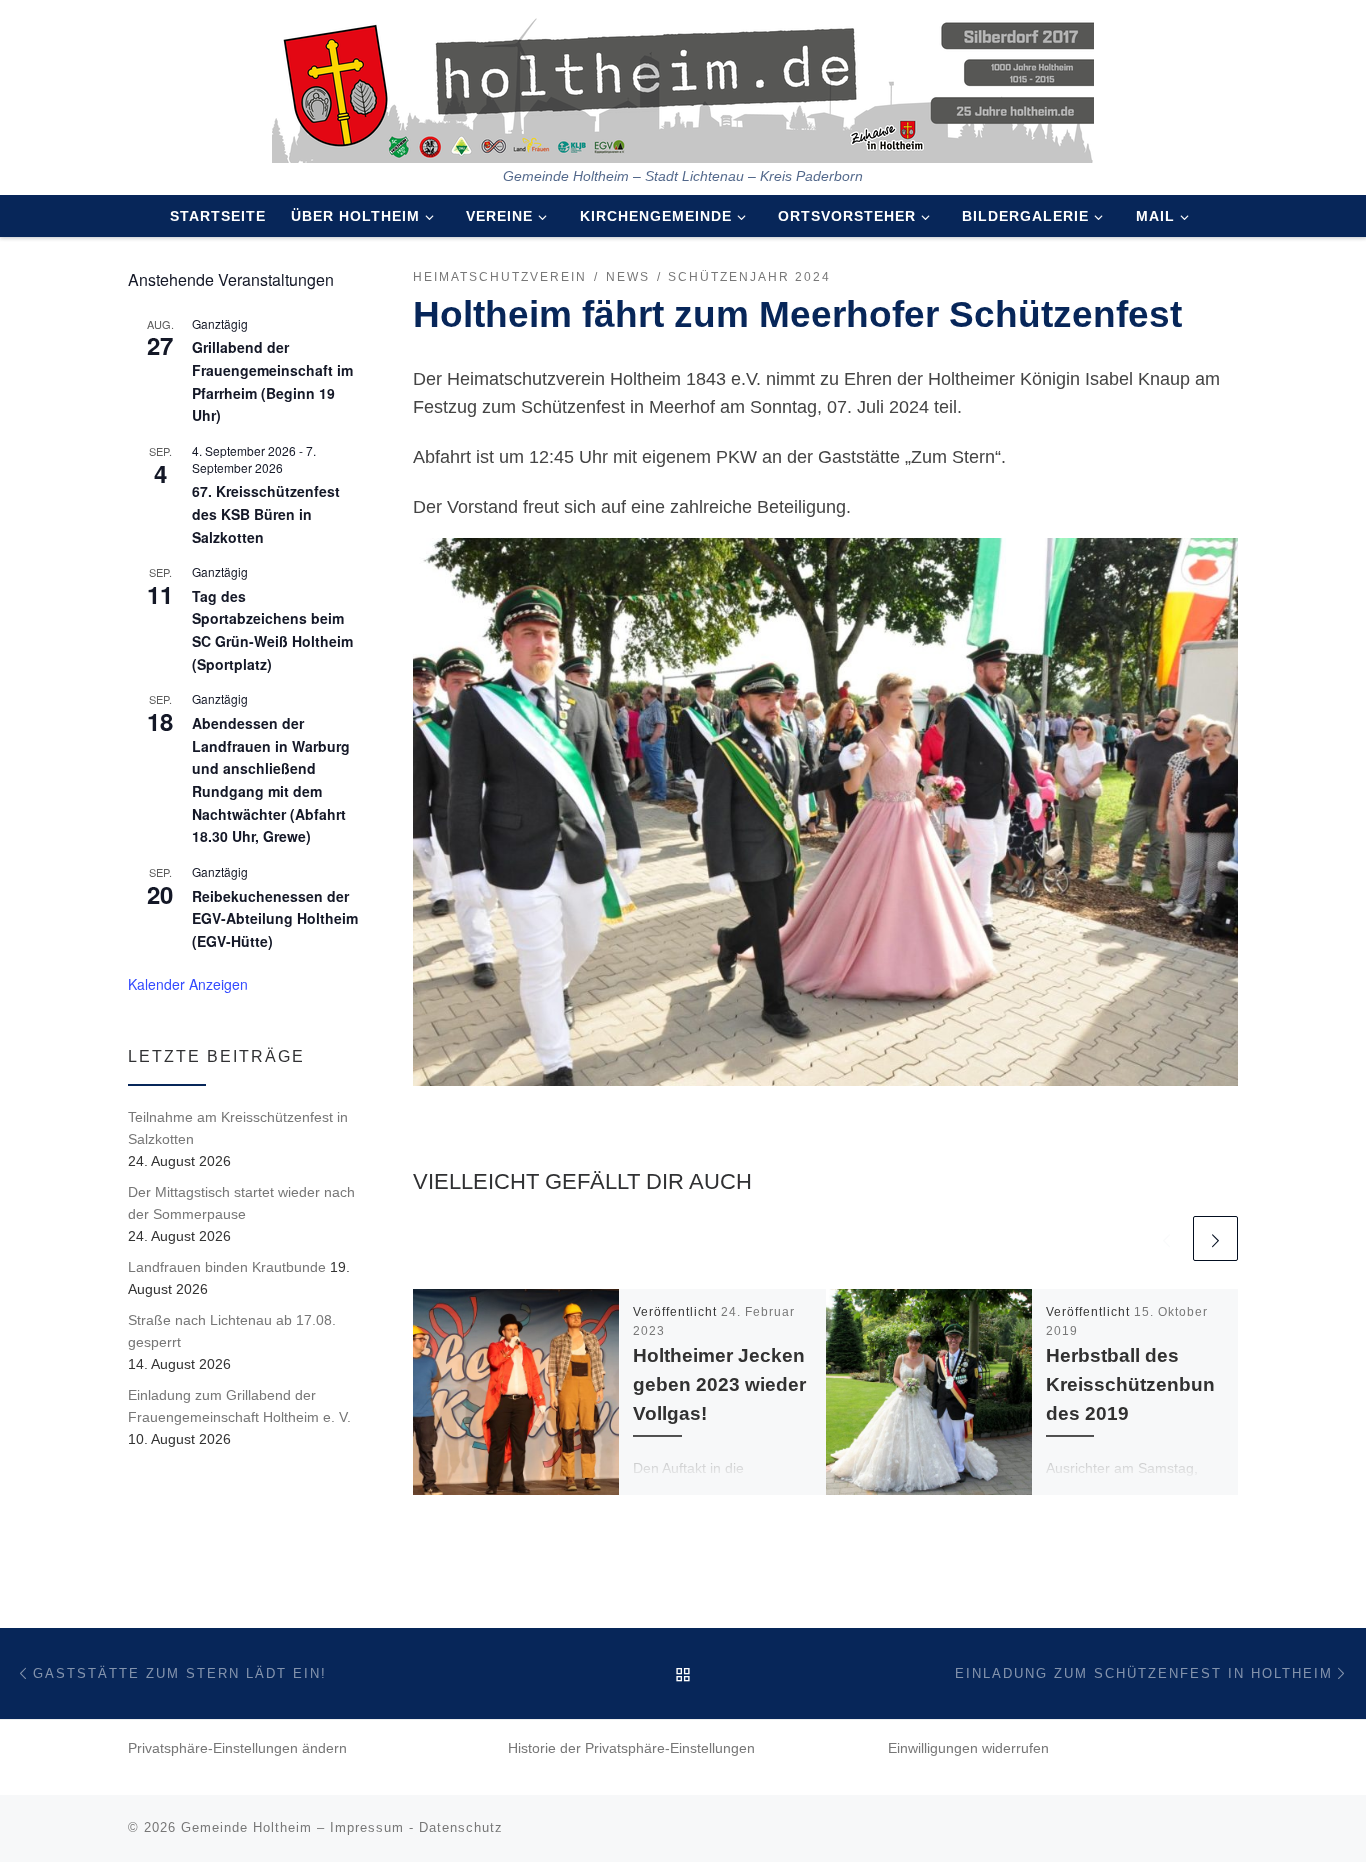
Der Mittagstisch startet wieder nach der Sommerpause (241, 1203)
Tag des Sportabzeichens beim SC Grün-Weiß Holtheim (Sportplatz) (272, 630)
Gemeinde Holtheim (246, 1827)
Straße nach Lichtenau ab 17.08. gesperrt (232, 1331)
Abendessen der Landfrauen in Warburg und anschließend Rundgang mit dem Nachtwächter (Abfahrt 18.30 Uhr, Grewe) (271, 779)
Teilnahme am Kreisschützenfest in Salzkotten (238, 1128)
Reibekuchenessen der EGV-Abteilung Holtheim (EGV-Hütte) (275, 918)
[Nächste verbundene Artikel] (1215, 1238)
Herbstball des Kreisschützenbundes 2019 (1130, 1384)
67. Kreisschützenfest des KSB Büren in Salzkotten (266, 513)
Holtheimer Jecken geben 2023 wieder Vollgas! (719, 1384)
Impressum (367, 1827)
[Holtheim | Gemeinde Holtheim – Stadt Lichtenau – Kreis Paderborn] (683, 84)
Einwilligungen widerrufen (968, 1748)
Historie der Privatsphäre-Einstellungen (631, 1748)
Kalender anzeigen (188, 984)
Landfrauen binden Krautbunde (227, 1267)
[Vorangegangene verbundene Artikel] (1166, 1238)
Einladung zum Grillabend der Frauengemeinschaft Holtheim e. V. (239, 1406)
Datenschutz (461, 1827)
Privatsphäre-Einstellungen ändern (237, 1748)
